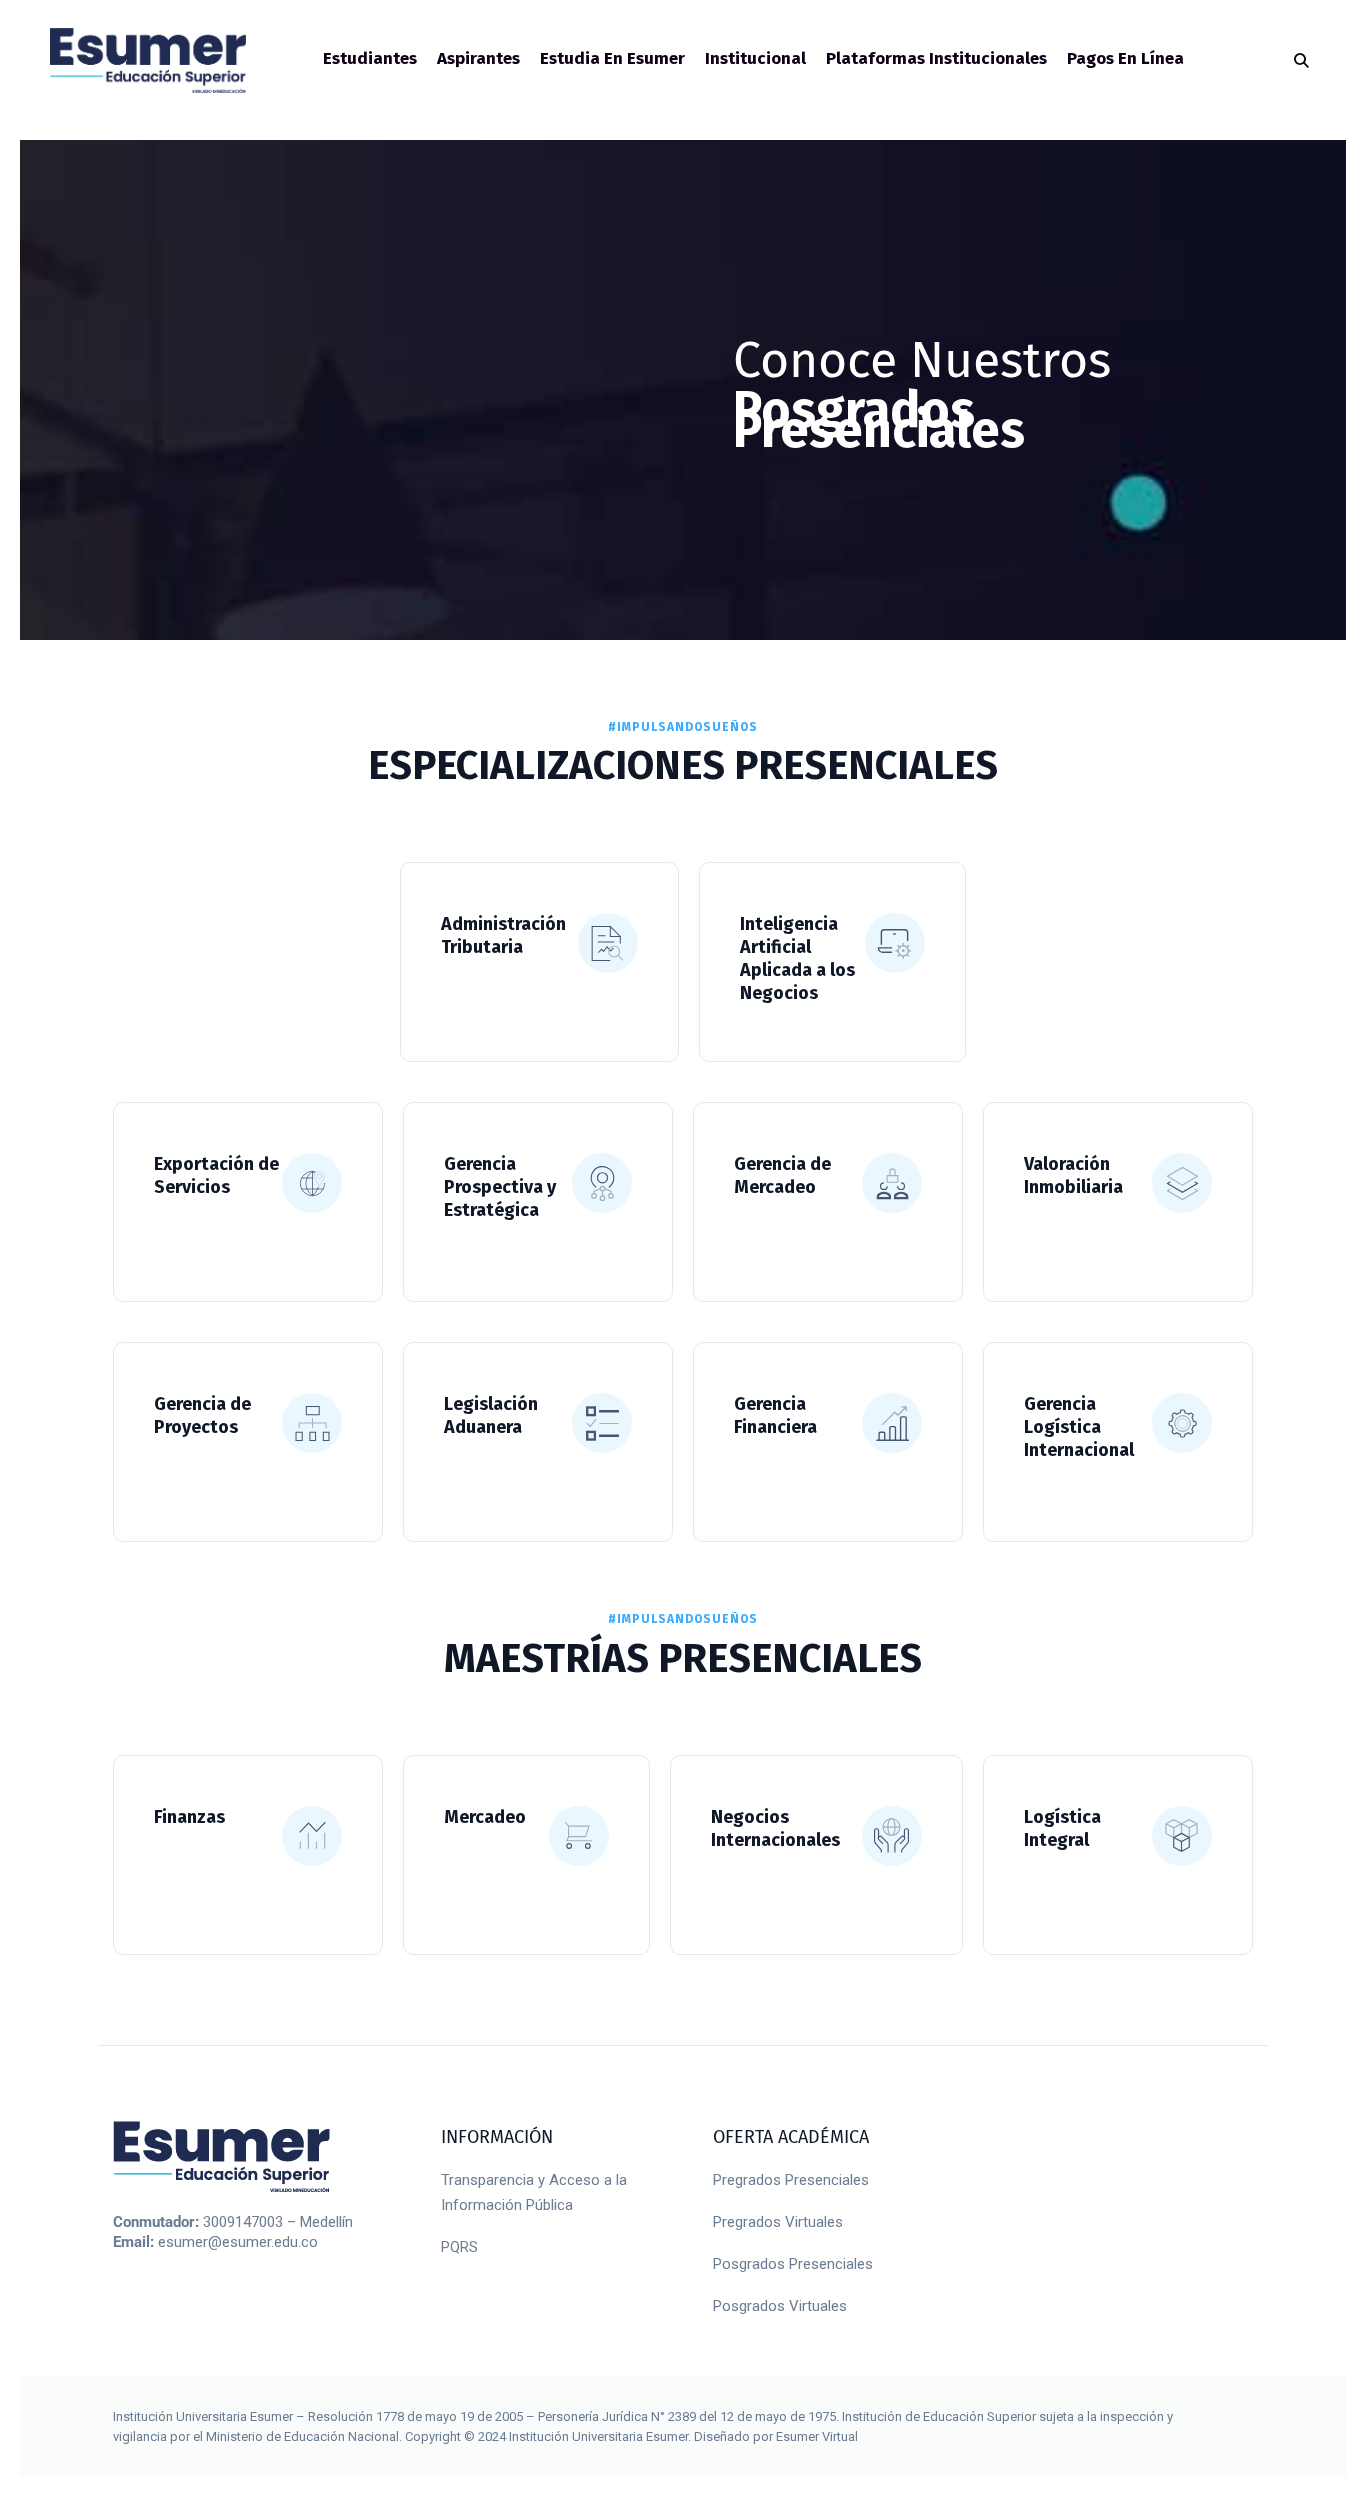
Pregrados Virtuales (778, 2222)
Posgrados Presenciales (793, 2264)
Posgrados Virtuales (780, 2306)
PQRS (459, 2247)
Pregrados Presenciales (791, 2180)
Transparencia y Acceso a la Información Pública (534, 2192)
